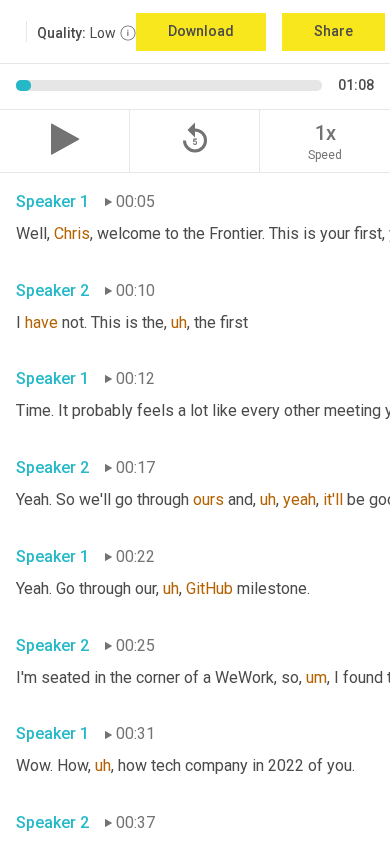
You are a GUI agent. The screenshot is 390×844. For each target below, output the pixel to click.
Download (201, 31)
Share (333, 31)
